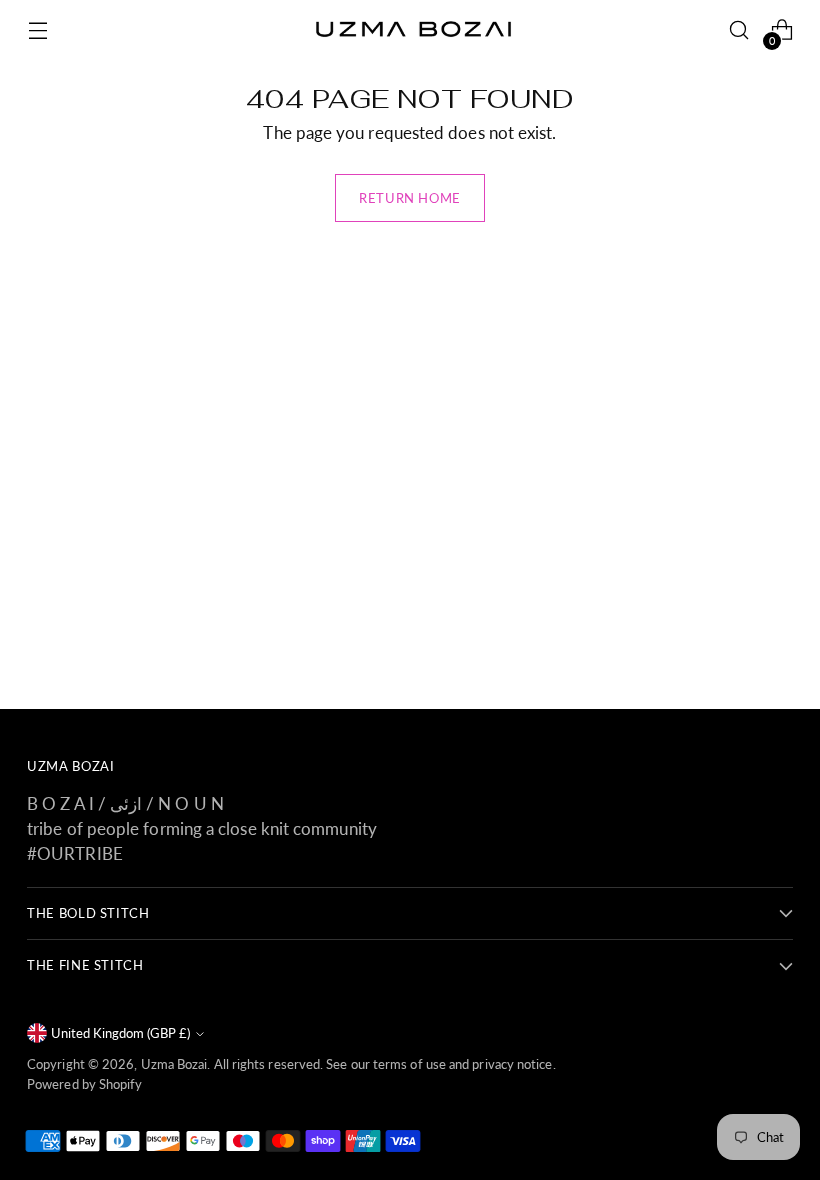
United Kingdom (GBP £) (120, 1033)
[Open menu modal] (37, 30)
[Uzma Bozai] (410, 30)
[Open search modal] (739, 30)
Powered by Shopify (85, 1084)
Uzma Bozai (174, 1064)
